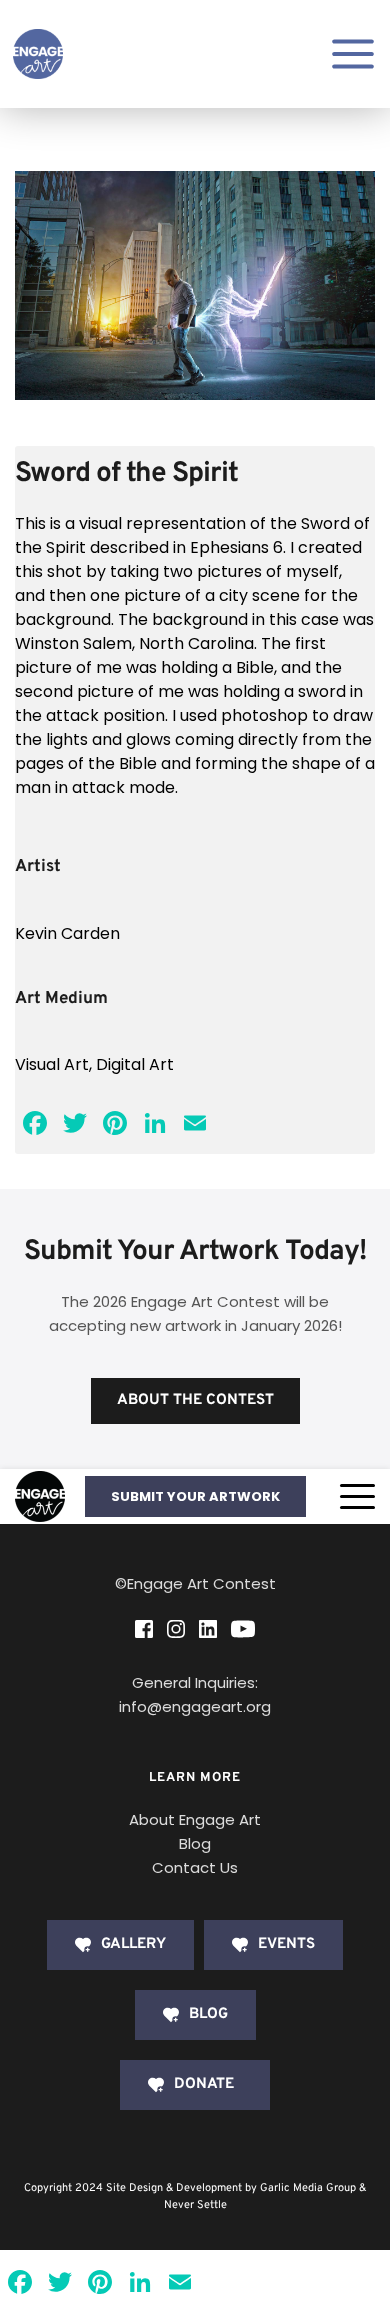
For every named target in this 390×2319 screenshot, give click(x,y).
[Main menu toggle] (353, 54)
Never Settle (195, 2205)
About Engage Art (195, 1819)
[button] (357, 1496)
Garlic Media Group (308, 2188)
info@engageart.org (195, 1706)
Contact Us (195, 1867)
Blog (195, 1843)
